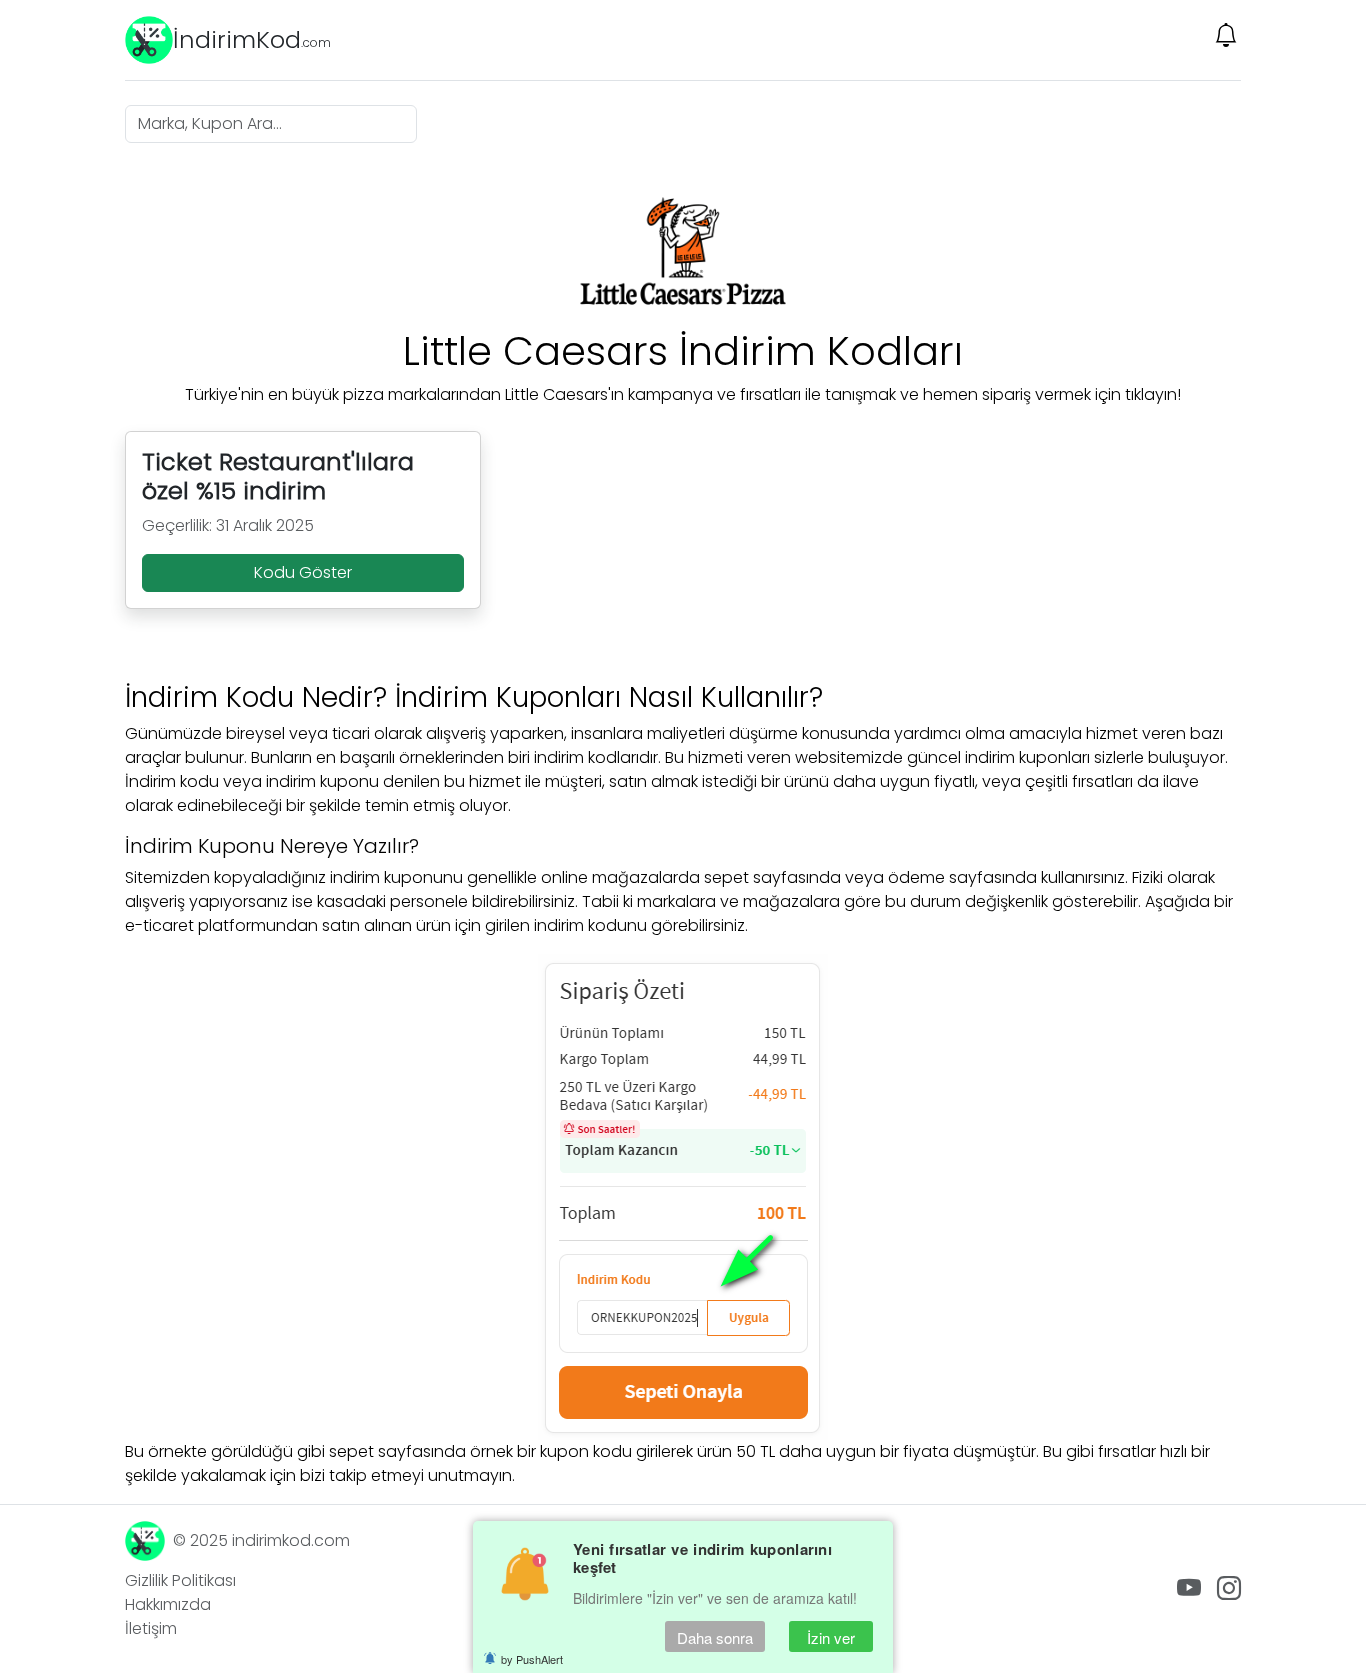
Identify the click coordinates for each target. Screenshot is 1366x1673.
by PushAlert (532, 1659)
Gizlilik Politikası (180, 1580)
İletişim (151, 1628)
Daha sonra (715, 1637)
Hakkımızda (168, 1604)
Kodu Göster (303, 572)
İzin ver (831, 1637)
